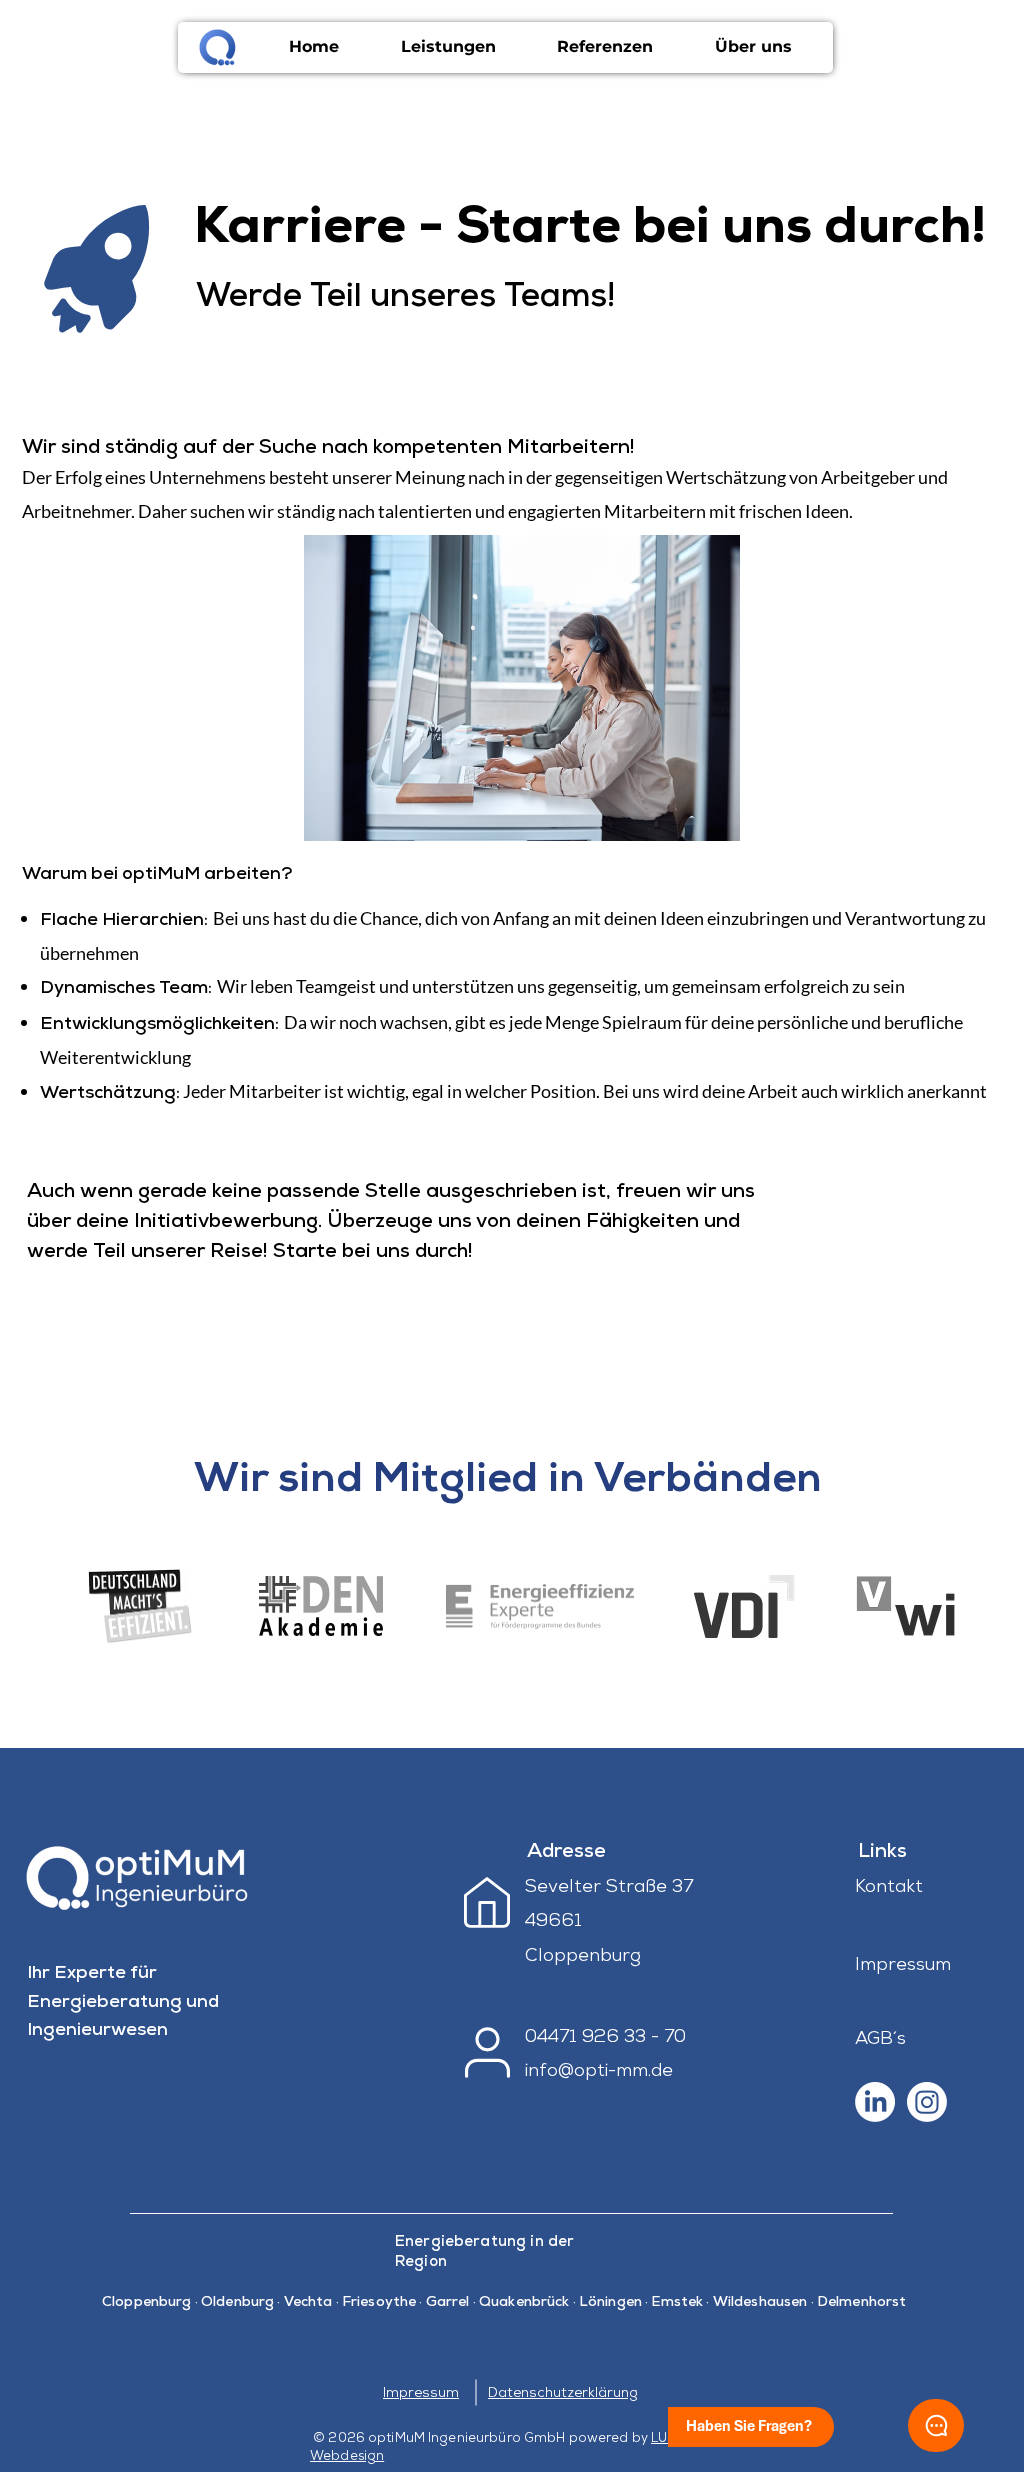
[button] (448, 47)
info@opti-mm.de (599, 2072)
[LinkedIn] (875, 2102)
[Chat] (936, 2425)
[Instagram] (927, 2102)
